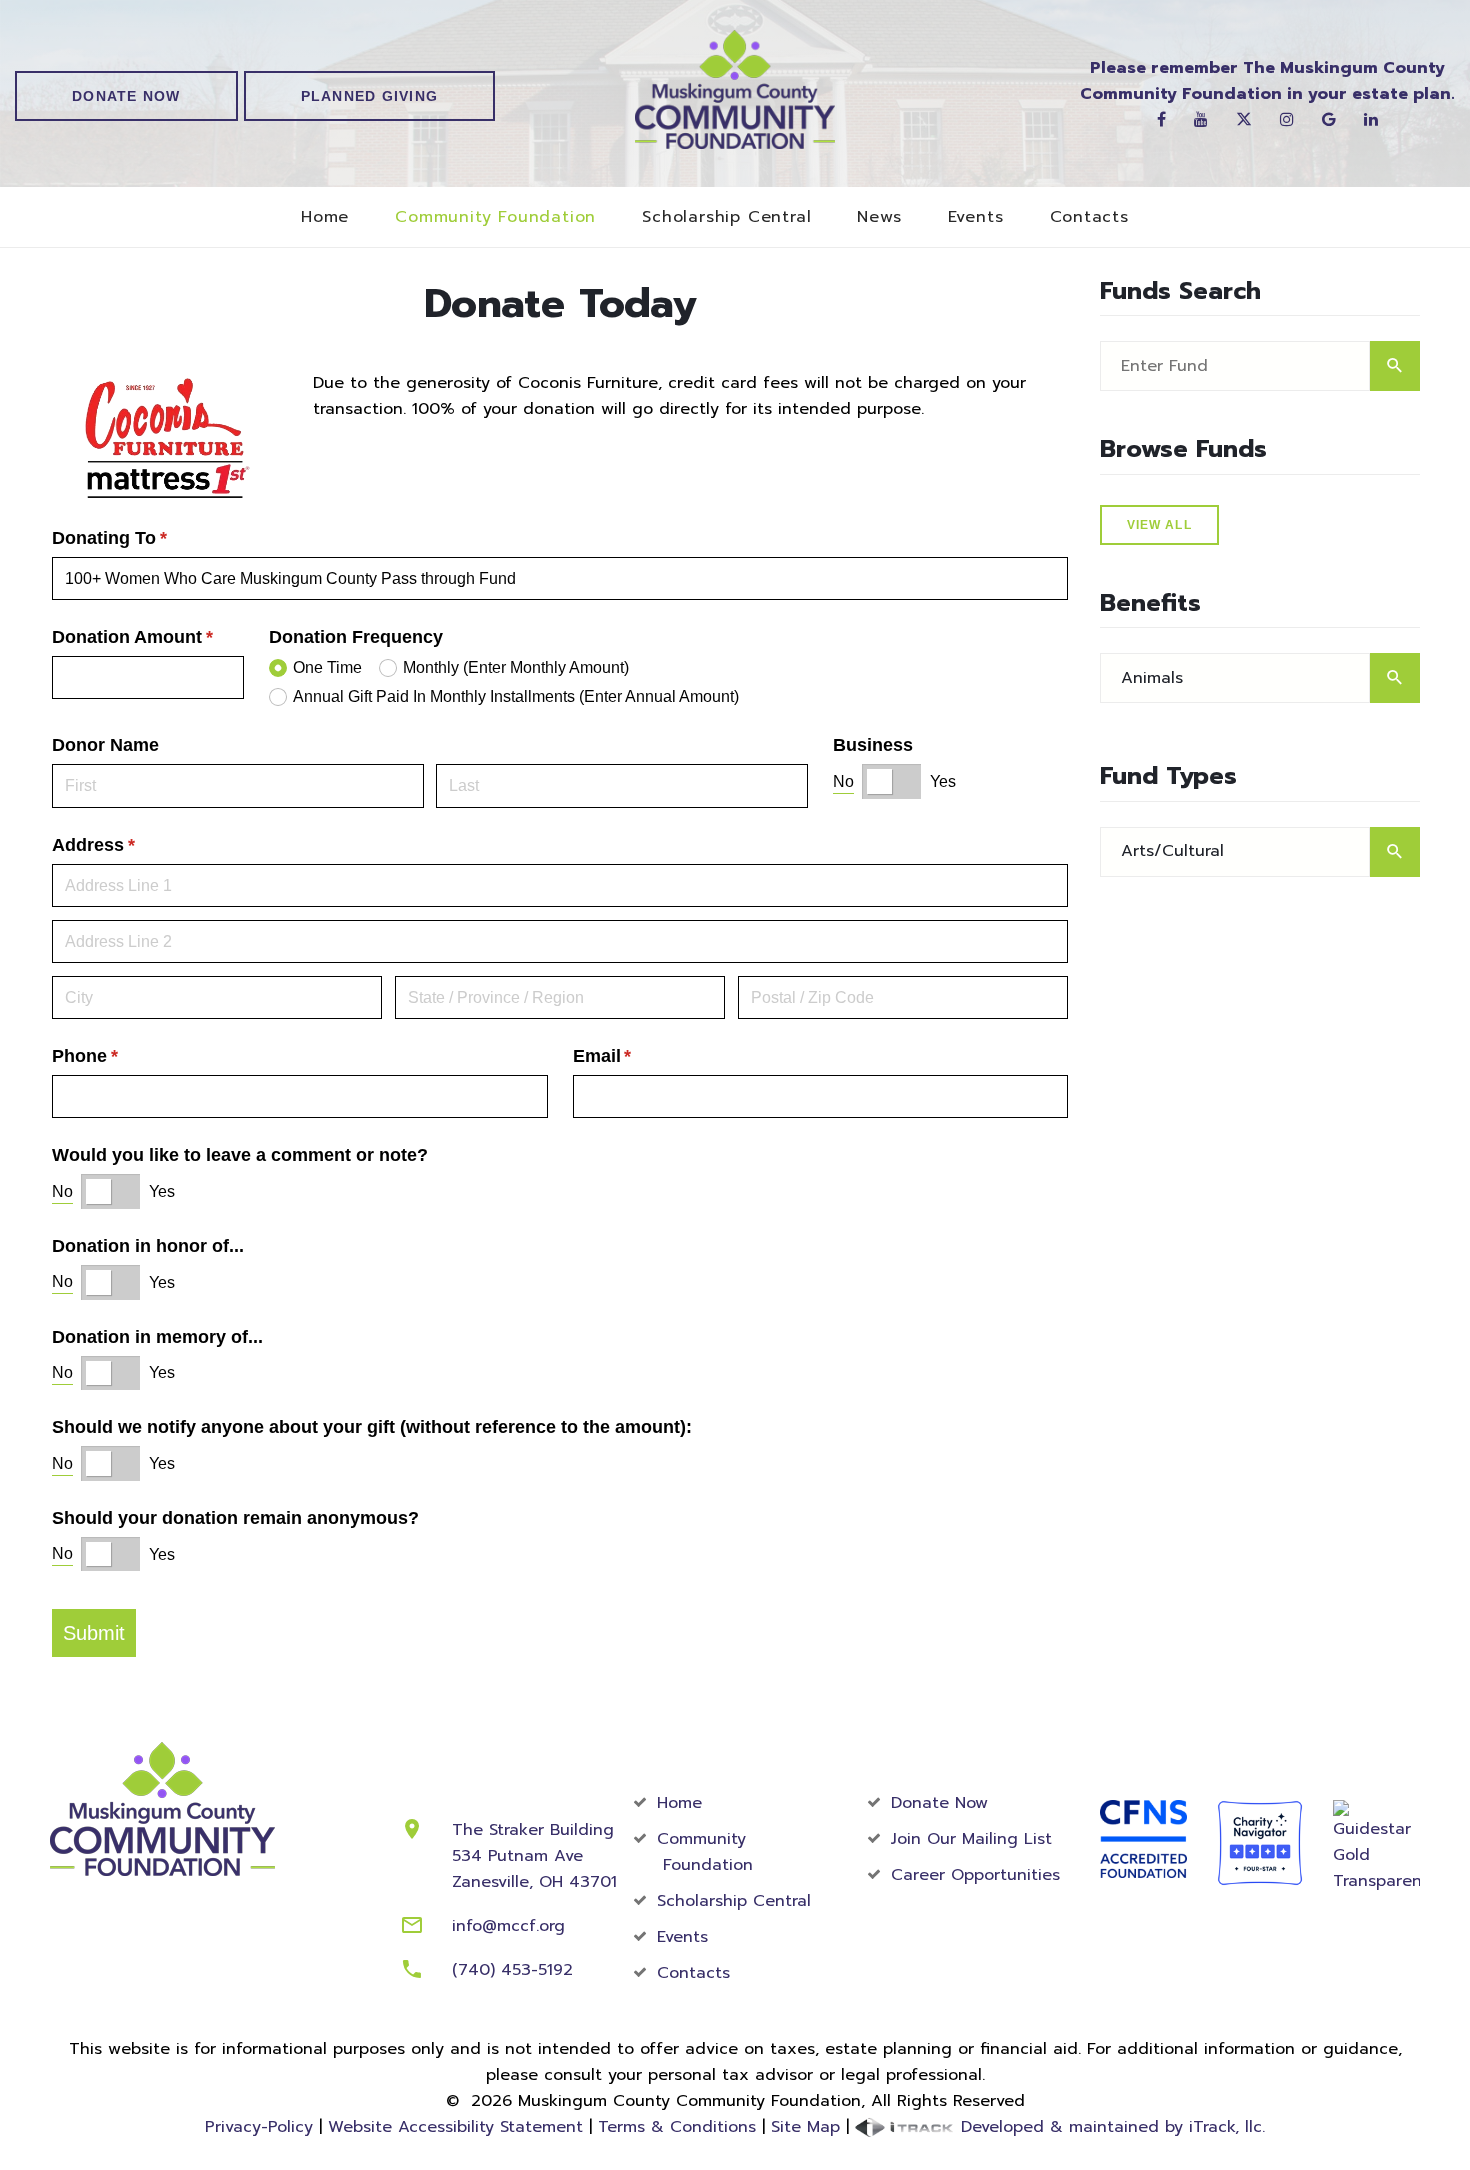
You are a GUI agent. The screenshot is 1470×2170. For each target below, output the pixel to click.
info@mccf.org (508, 1926)
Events (976, 217)
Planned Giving (370, 96)
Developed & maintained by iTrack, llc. (1110, 2127)
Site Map (805, 2127)
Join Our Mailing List (971, 1839)
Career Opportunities (975, 1875)
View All (1159, 525)
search (1395, 366)
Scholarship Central (726, 217)
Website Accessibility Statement (455, 2127)
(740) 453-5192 (512, 1970)
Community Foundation (495, 217)
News (879, 217)
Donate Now (126, 96)
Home (325, 217)
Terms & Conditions (677, 2127)
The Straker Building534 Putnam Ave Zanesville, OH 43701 (534, 1856)
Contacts (1089, 217)
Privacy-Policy (259, 2127)
